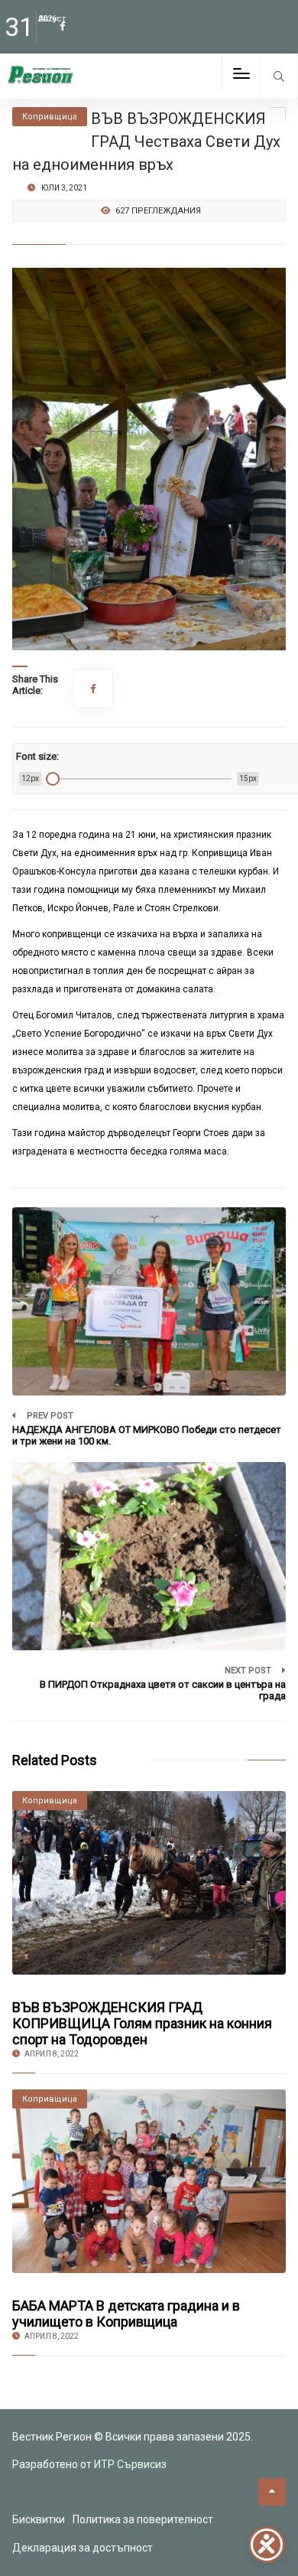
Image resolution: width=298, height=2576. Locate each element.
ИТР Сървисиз (130, 2464)
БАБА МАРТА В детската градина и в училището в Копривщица (126, 2314)
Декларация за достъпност (83, 2548)
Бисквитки (39, 2519)
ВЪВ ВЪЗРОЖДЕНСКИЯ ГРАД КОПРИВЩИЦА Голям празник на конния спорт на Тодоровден (142, 2023)
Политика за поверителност (143, 2519)
